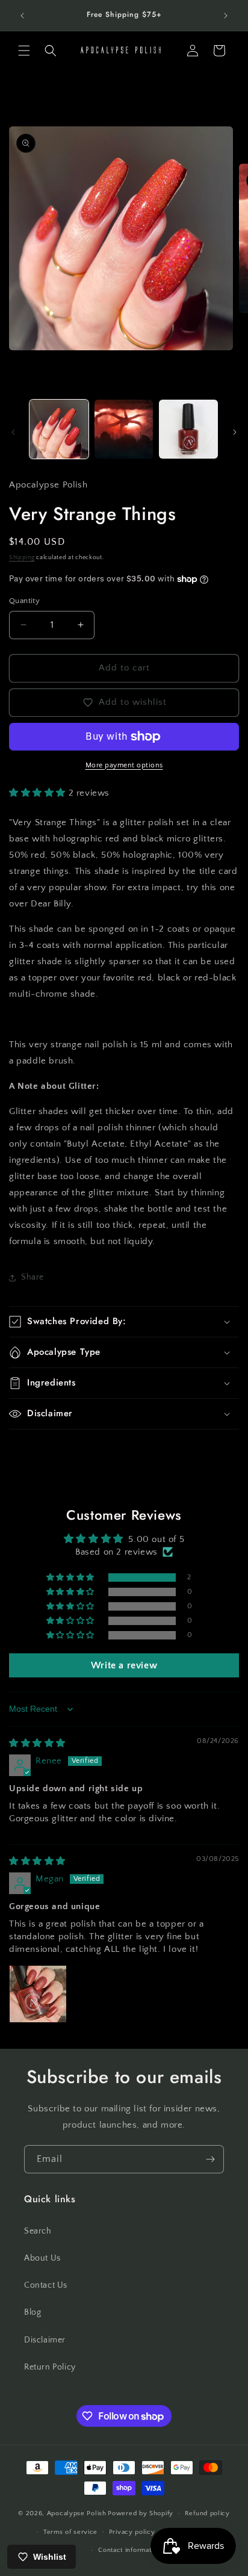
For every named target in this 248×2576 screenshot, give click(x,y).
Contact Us (46, 2285)
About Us (42, 2258)
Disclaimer (45, 2340)
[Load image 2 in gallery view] (124, 429)
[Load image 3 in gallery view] (188, 429)
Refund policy (207, 2513)
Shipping (22, 558)
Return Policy (50, 2367)
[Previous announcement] (22, 16)
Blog (33, 2312)
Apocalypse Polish (77, 2513)
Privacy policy (132, 2532)
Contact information (129, 2550)
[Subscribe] (210, 2159)
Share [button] (33, 1277)
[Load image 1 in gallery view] (59, 429)
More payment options (124, 765)
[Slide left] (13, 432)
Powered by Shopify (141, 2513)
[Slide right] (235, 432)
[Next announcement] (226, 16)
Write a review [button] (124, 1665)
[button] (24, 51)
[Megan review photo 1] (38, 1994)
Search (38, 2231)
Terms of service (70, 2532)
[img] (37, 1743)
